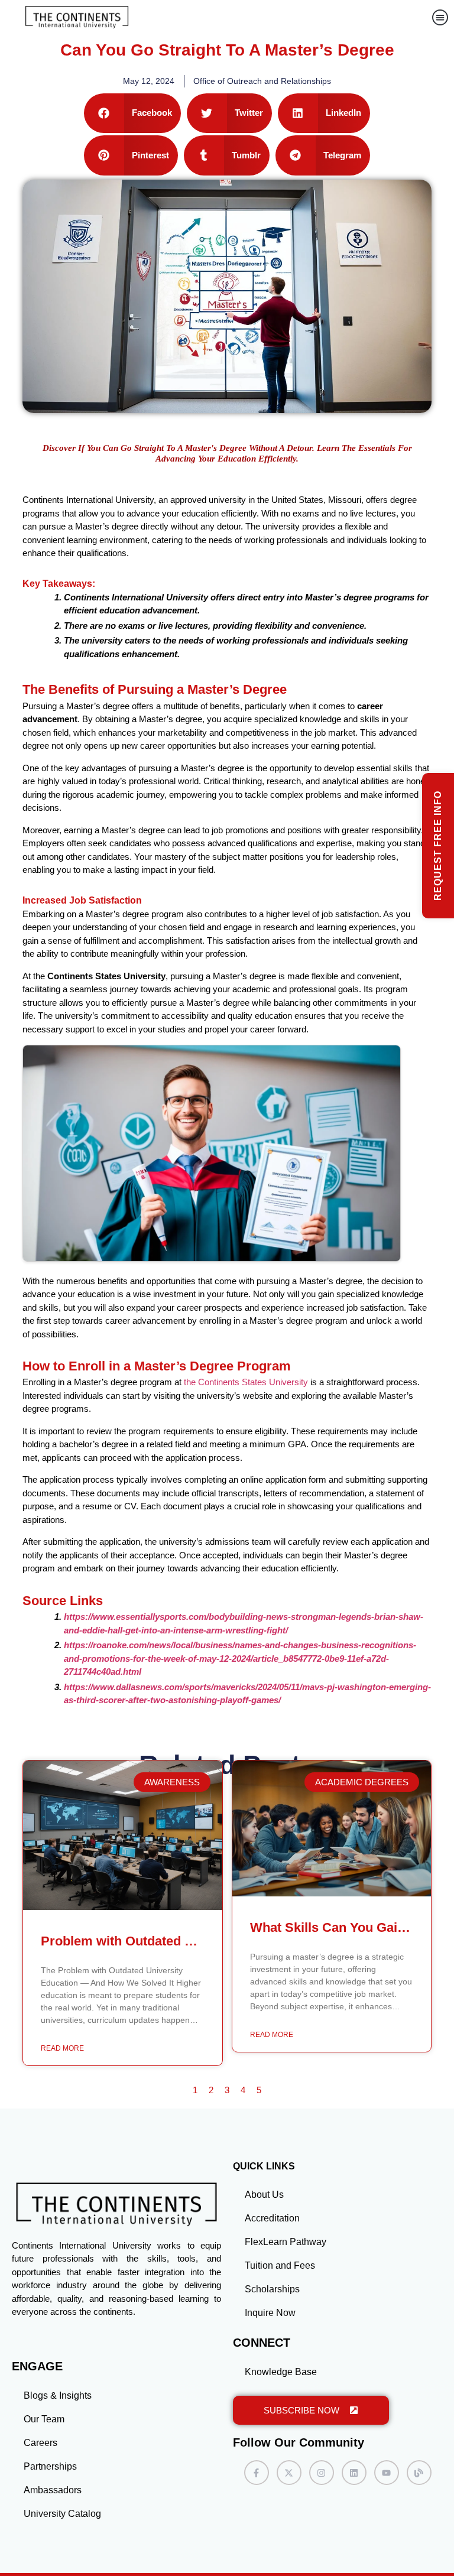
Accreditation (272, 2218)
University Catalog (62, 2514)
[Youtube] (387, 2473)
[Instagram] (322, 2473)
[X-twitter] (289, 2473)
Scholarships (272, 2289)
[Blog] (419, 2473)
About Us (264, 2195)
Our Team (44, 2419)
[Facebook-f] (257, 2473)
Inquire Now (270, 2313)
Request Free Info (438, 846)
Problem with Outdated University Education (176, 1941)
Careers (40, 2443)
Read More (62, 2048)
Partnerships (50, 2466)
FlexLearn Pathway (286, 2242)
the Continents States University (246, 1382)
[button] (440, 17)
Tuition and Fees (280, 2265)
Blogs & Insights (58, 2395)
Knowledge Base (281, 2372)
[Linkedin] (354, 2473)
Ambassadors (53, 2490)
